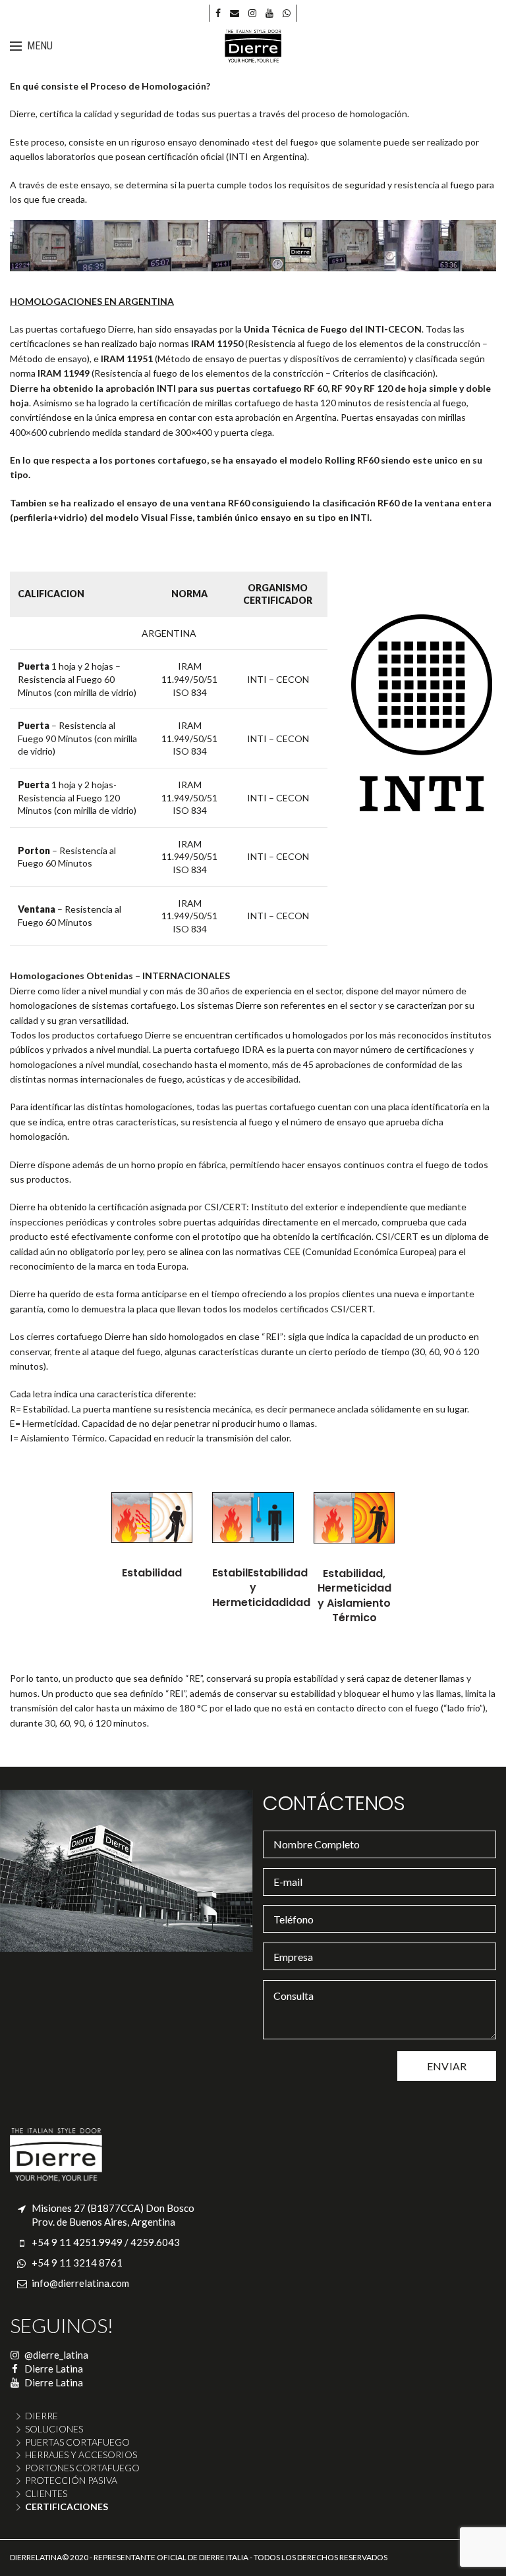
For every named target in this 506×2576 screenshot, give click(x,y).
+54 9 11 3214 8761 (77, 2263)
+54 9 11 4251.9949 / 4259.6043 (106, 2242)
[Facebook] (218, 13)
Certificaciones (67, 2507)
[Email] (235, 13)
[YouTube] (269, 13)
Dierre (42, 2416)
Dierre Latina (53, 2369)
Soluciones (54, 2429)
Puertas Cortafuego (77, 2442)
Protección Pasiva (71, 2480)
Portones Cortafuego (82, 2468)
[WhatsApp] (287, 13)
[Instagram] (252, 13)
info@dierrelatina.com (80, 2283)
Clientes (46, 2493)
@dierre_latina (55, 2355)
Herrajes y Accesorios (81, 2455)
